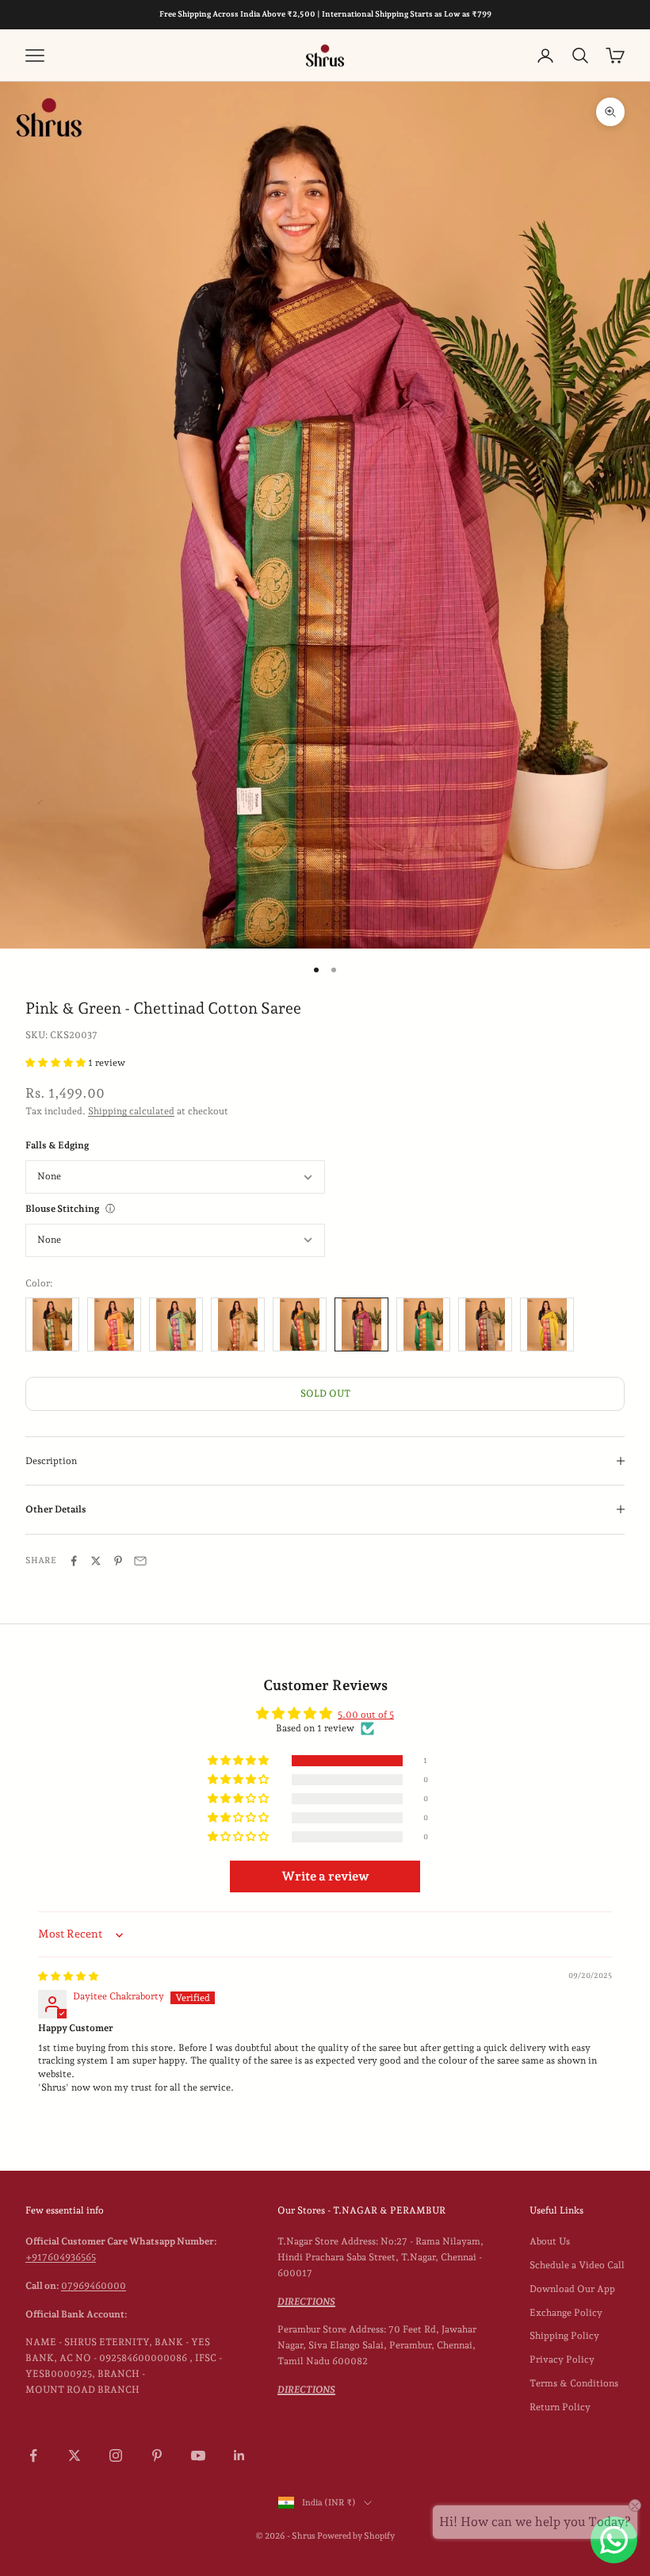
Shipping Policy (564, 2336)
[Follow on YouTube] (198, 2455)
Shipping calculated (131, 1111)
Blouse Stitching (62, 1209)
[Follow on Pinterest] (157, 2455)
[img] (68, 1976)
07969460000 (94, 2286)
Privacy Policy (562, 2359)
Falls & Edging (57, 1145)
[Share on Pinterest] (118, 1561)
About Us (550, 2241)
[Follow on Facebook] (33, 2455)
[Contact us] (614, 2540)
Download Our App (572, 2289)
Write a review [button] (325, 1876)
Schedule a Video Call (577, 2265)
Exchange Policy (566, 2313)
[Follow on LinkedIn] (239, 2455)
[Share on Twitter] (96, 1561)
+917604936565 (61, 2257)
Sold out (325, 1393)
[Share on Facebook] (74, 1561)
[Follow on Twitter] (75, 2455)
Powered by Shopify (356, 2536)
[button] (57, 1063)
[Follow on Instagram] (116, 2455)
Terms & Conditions (574, 2383)
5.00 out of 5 (366, 1715)
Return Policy (560, 2407)
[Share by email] (140, 1561)
